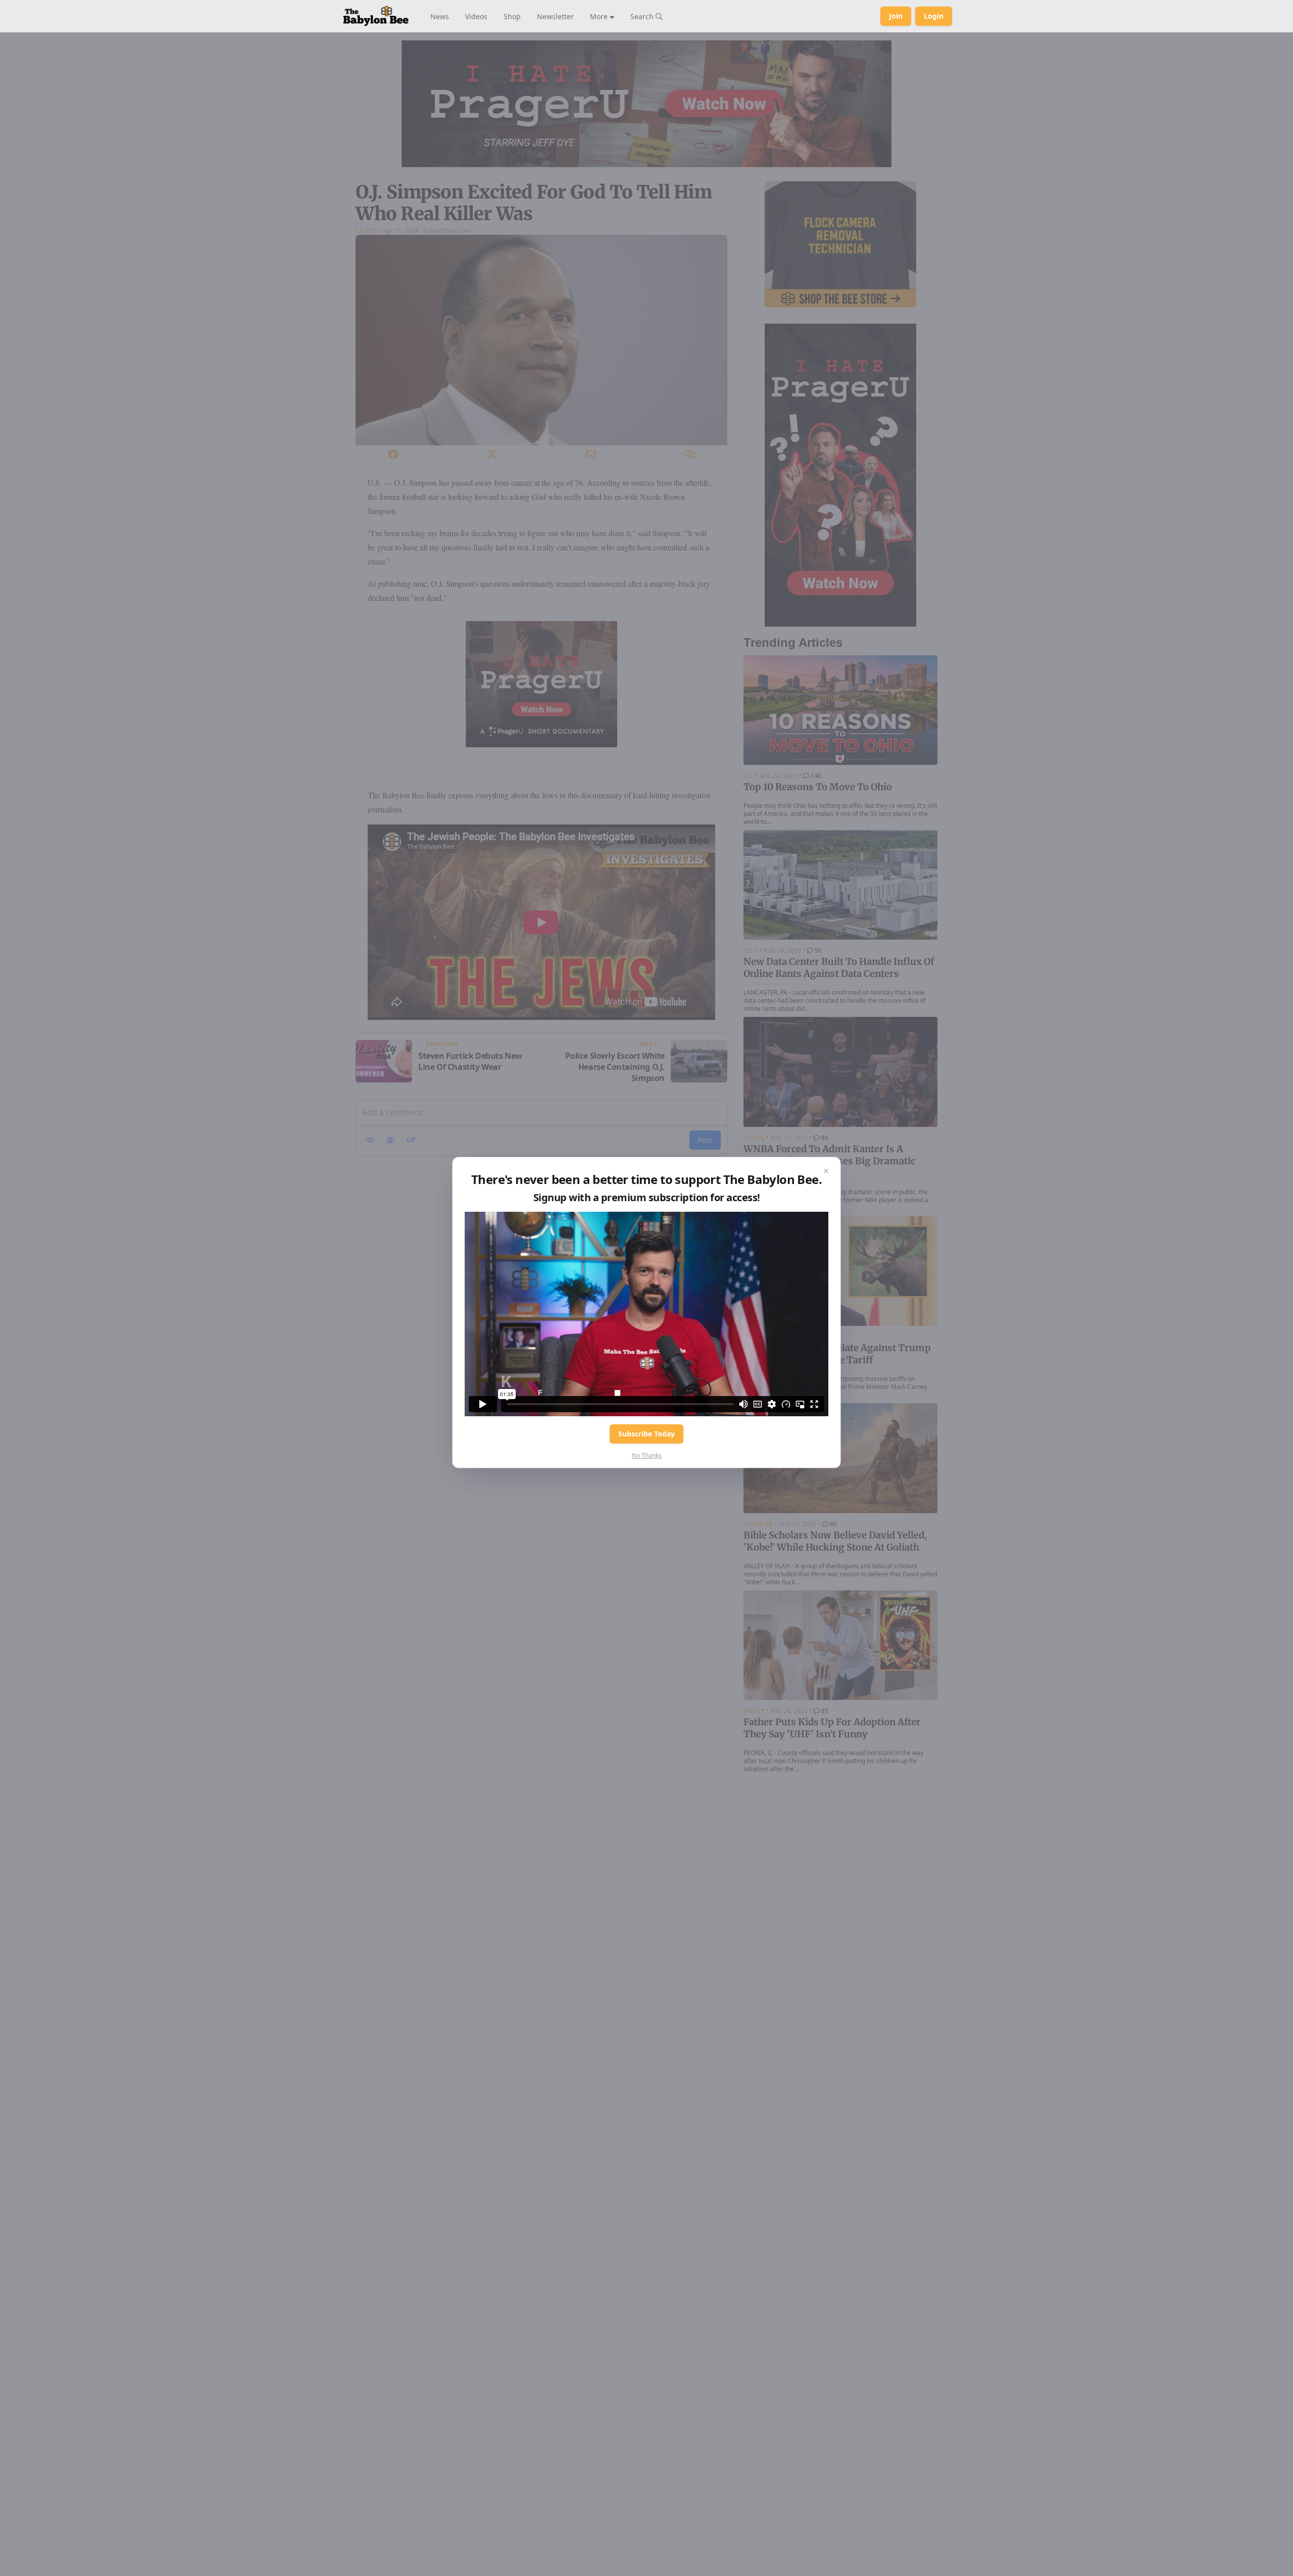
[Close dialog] (826, 1171)
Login (934, 16)
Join (896, 16)
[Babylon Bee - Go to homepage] (376, 16)
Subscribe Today (646, 1434)
